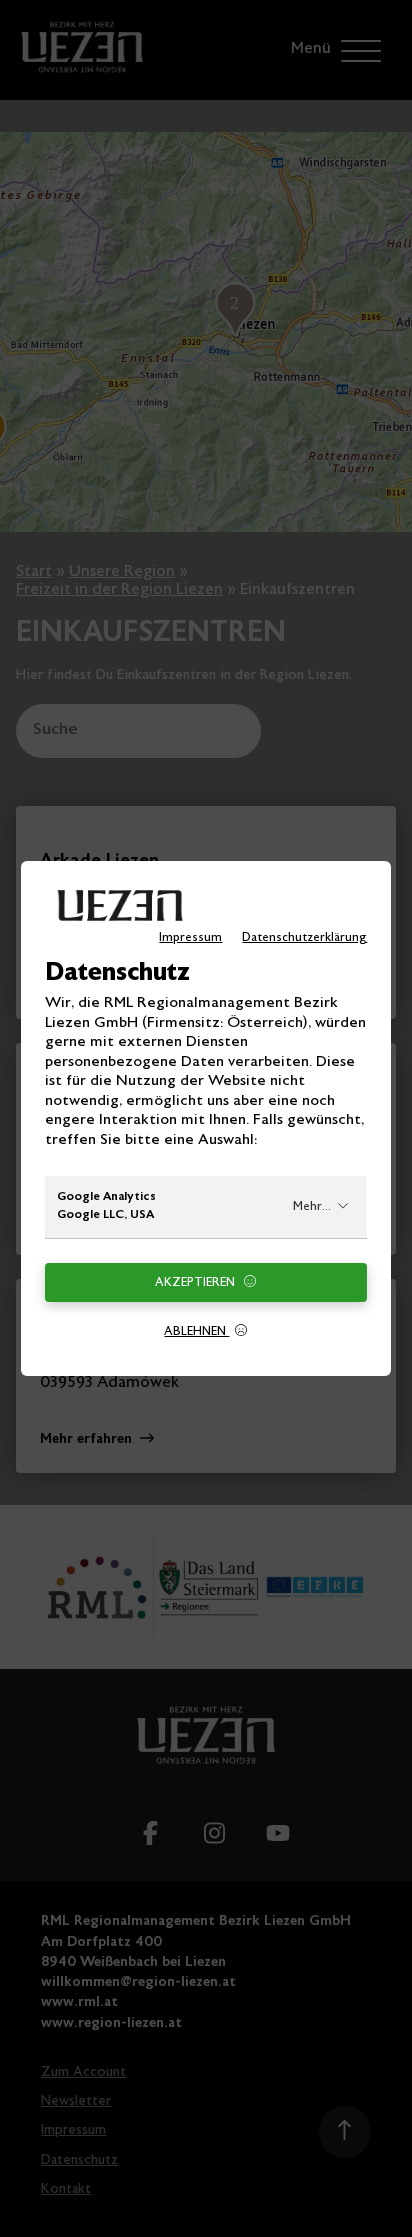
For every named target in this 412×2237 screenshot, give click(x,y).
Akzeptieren (196, 1283)
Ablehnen (196, 1332)
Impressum (190, 938)
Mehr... (312, 1207)
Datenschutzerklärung (304, 938)
